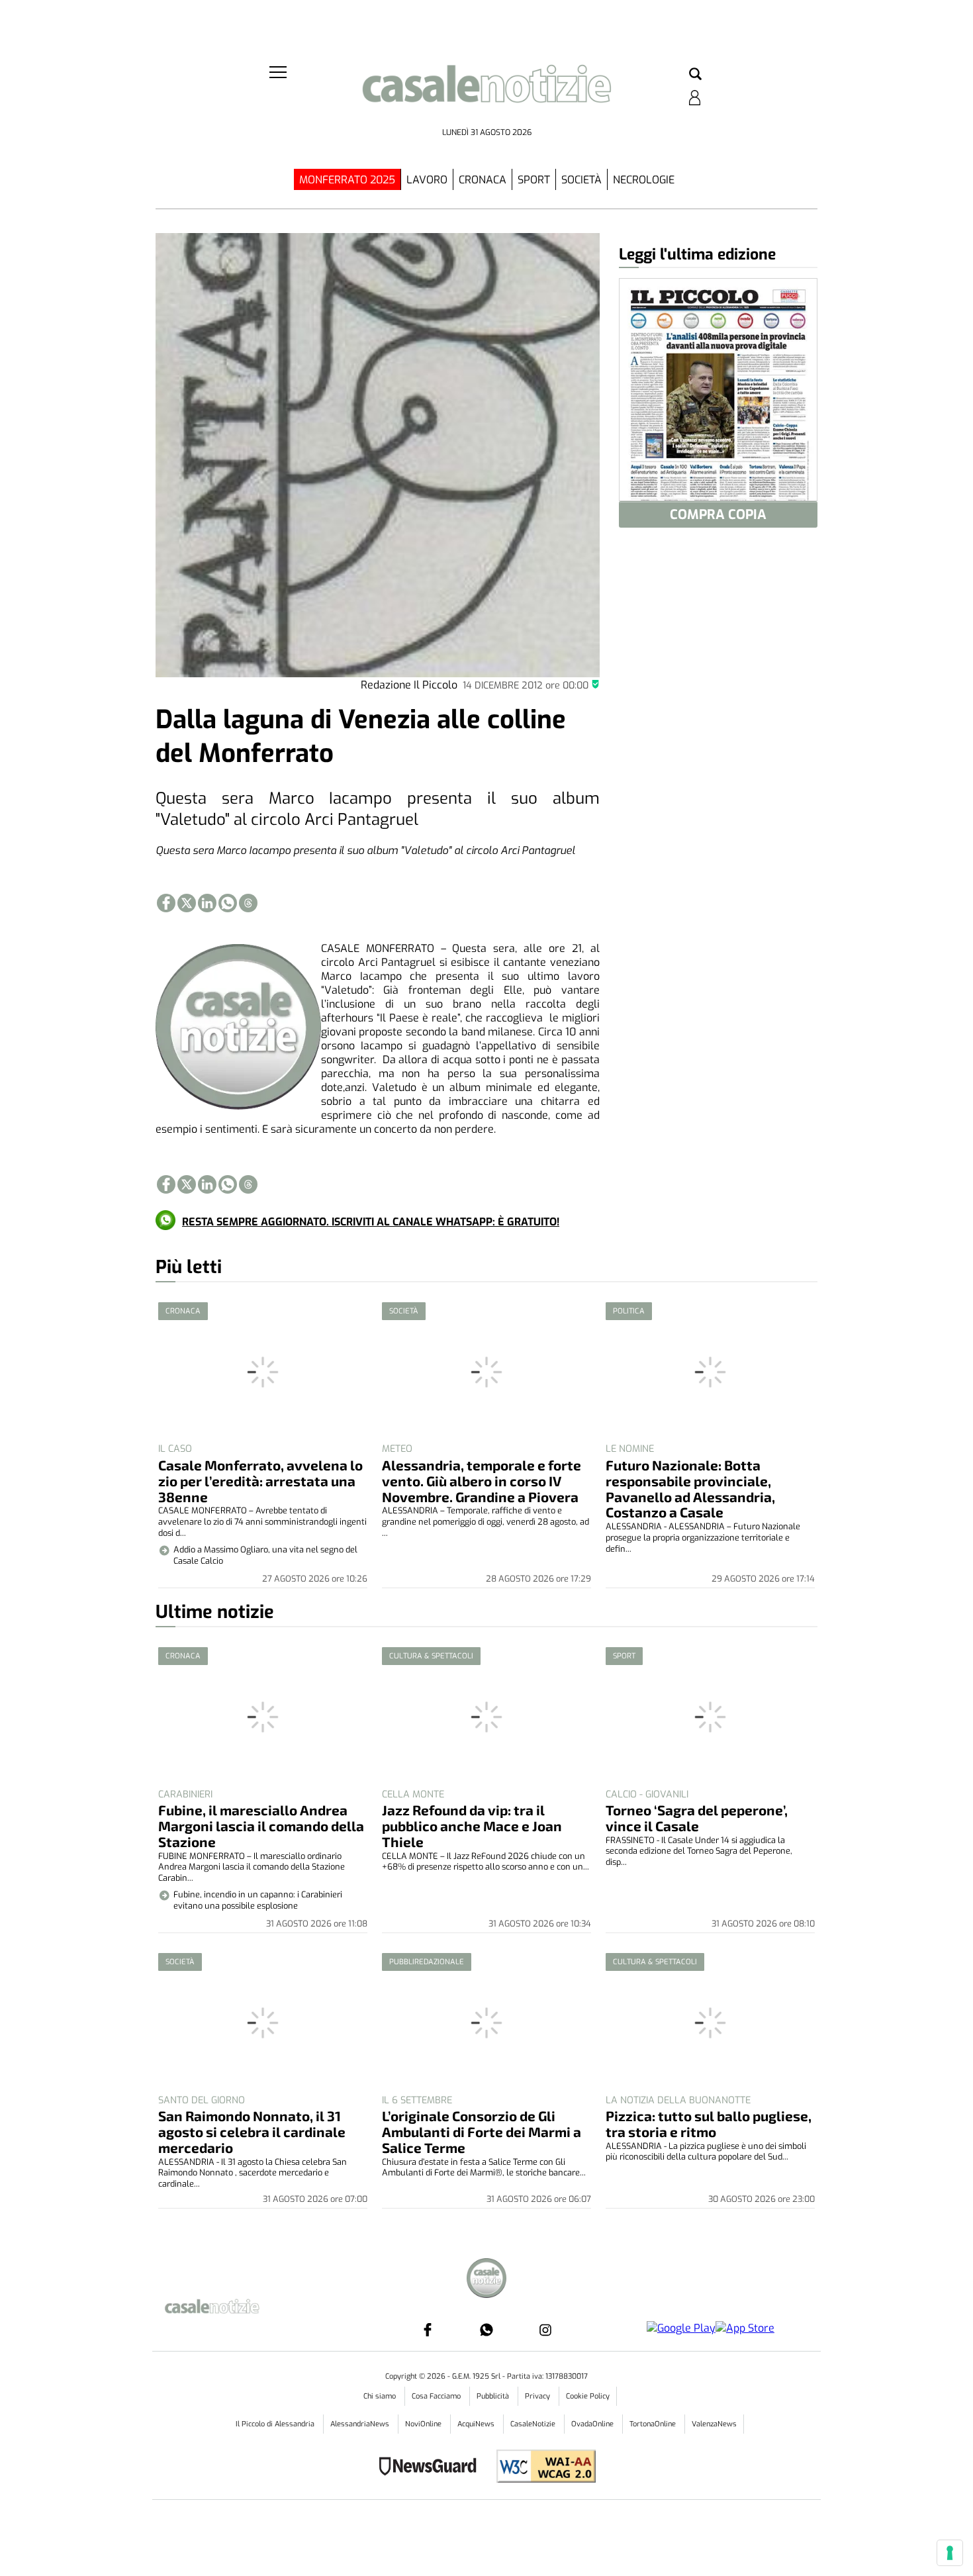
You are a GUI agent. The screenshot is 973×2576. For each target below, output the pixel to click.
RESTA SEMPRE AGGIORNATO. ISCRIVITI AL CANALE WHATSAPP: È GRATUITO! (371, 1222)
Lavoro (427, 180)
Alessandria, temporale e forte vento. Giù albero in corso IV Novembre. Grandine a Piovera (482, 1481)
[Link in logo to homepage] (486, 93)
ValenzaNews (714, 2424)
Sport (534, 180)
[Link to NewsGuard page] (432, 2468)
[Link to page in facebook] (166, 903)
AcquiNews (477, 2424)
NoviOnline (424, 2424)
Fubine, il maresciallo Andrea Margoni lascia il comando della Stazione (261, 1826)
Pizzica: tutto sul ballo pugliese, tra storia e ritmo (709, 2123)
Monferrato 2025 (347, 180)
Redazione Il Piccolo (409, 685)
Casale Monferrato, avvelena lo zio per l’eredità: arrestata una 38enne (260, 1481)
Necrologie (644, 180)
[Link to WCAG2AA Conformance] (541, 2468)
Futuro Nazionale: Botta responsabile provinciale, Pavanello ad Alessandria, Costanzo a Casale (690, 1489)
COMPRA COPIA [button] (718, 515)
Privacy (538, 2396)
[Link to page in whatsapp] (228, 903)
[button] (695, 75)
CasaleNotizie (534, 2424)
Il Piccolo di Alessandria (276, 2424)
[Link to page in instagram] (545, 2330)
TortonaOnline (654, 2424)
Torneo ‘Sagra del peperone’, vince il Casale (697, 1818)
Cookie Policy (588, 2396)
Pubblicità (494, 2396)
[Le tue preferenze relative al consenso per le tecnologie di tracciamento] (950, 2553)
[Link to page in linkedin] (207, 903)
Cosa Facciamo (437, 2396)
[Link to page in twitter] (187, 903)
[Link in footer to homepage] (486, 2280)
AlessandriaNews (361, 2424)
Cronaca (483, 180)
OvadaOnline (593, 2424)
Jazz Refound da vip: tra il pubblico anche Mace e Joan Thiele (472, 1826)
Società (581, 180)
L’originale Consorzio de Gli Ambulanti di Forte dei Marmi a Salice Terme (482, 2131)
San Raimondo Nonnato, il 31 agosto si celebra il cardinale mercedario (252, 2131)
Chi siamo (381, 2396)
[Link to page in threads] (248, 903)
